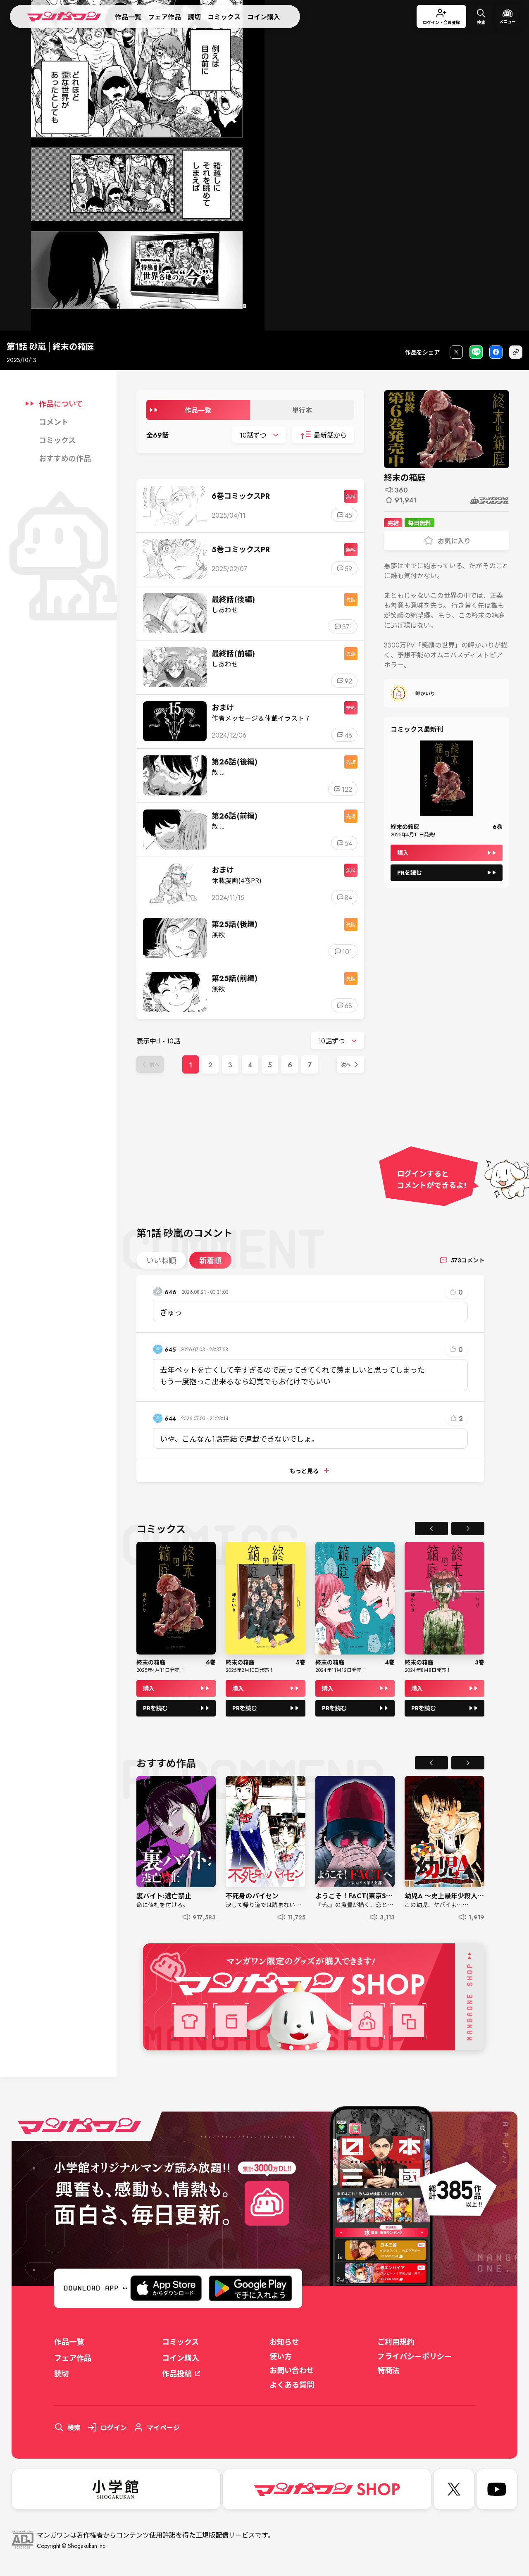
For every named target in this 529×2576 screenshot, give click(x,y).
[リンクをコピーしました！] (516, 352)
